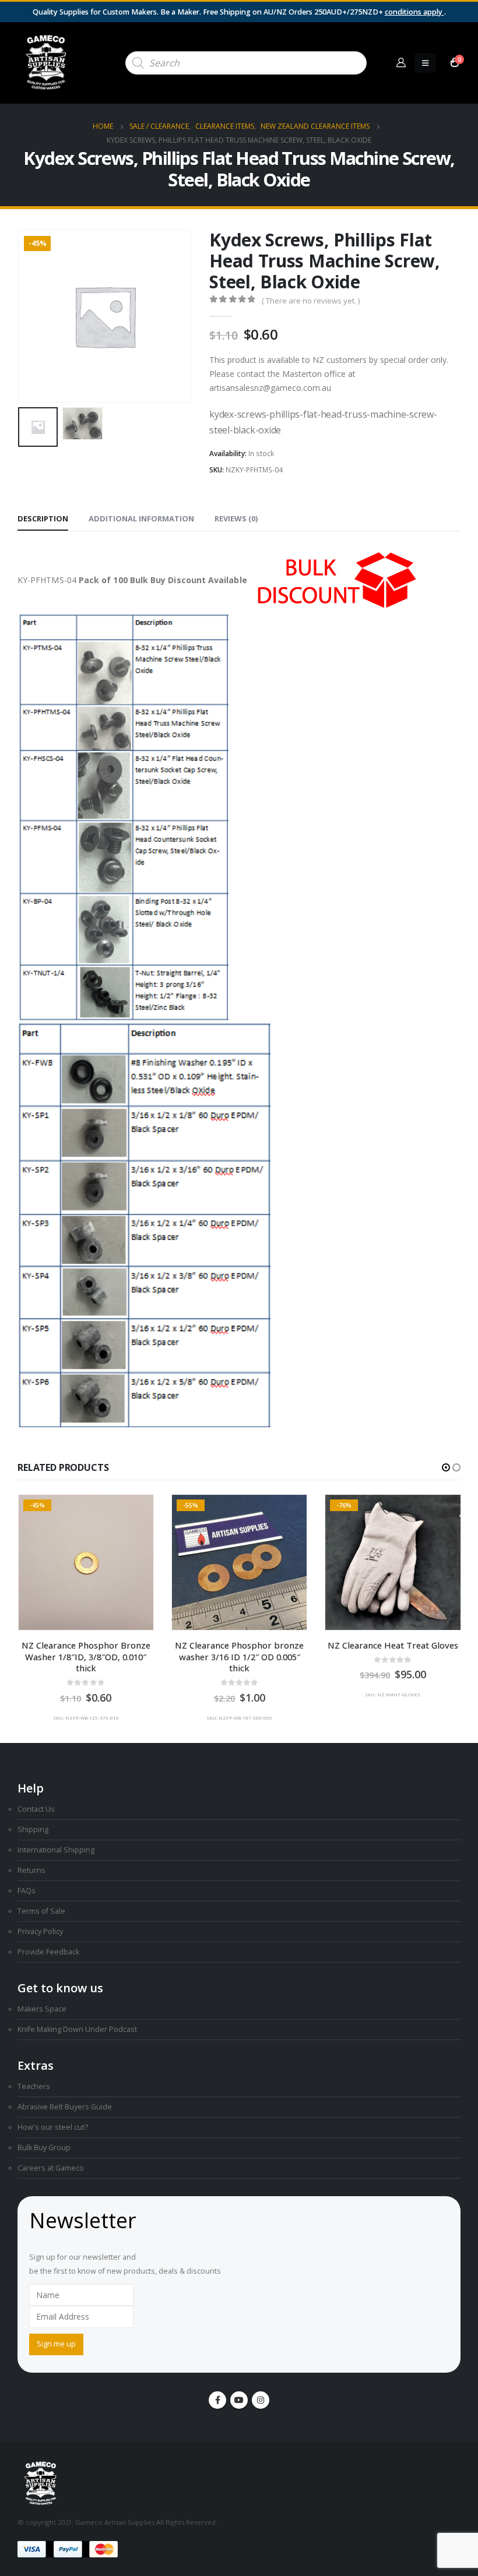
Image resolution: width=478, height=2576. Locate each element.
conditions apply (414, 12)
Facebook (217, 2400)
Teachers (34, 2086)
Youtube (239, 2400)
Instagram (261, 2400)
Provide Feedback (48, 1952)
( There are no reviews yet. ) (311, 301)
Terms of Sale (41, 1911)
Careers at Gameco (51, 2168)
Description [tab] (43, 518)
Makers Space (42, 2009)
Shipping (33, 1829)
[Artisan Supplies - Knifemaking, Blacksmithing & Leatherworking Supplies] (47, 63)
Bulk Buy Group (44, 2148)
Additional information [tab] (141, 518)
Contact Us (36, 1809)
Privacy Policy (40, 1931)
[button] (32, 316)
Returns (31, 1870)
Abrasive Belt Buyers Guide (65, 2107)
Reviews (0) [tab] (236, 518)
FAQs (27, 1891)
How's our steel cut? (53, 2127)
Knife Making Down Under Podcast (77, 2029)
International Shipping (56, 1850)
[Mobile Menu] (425, 63)
